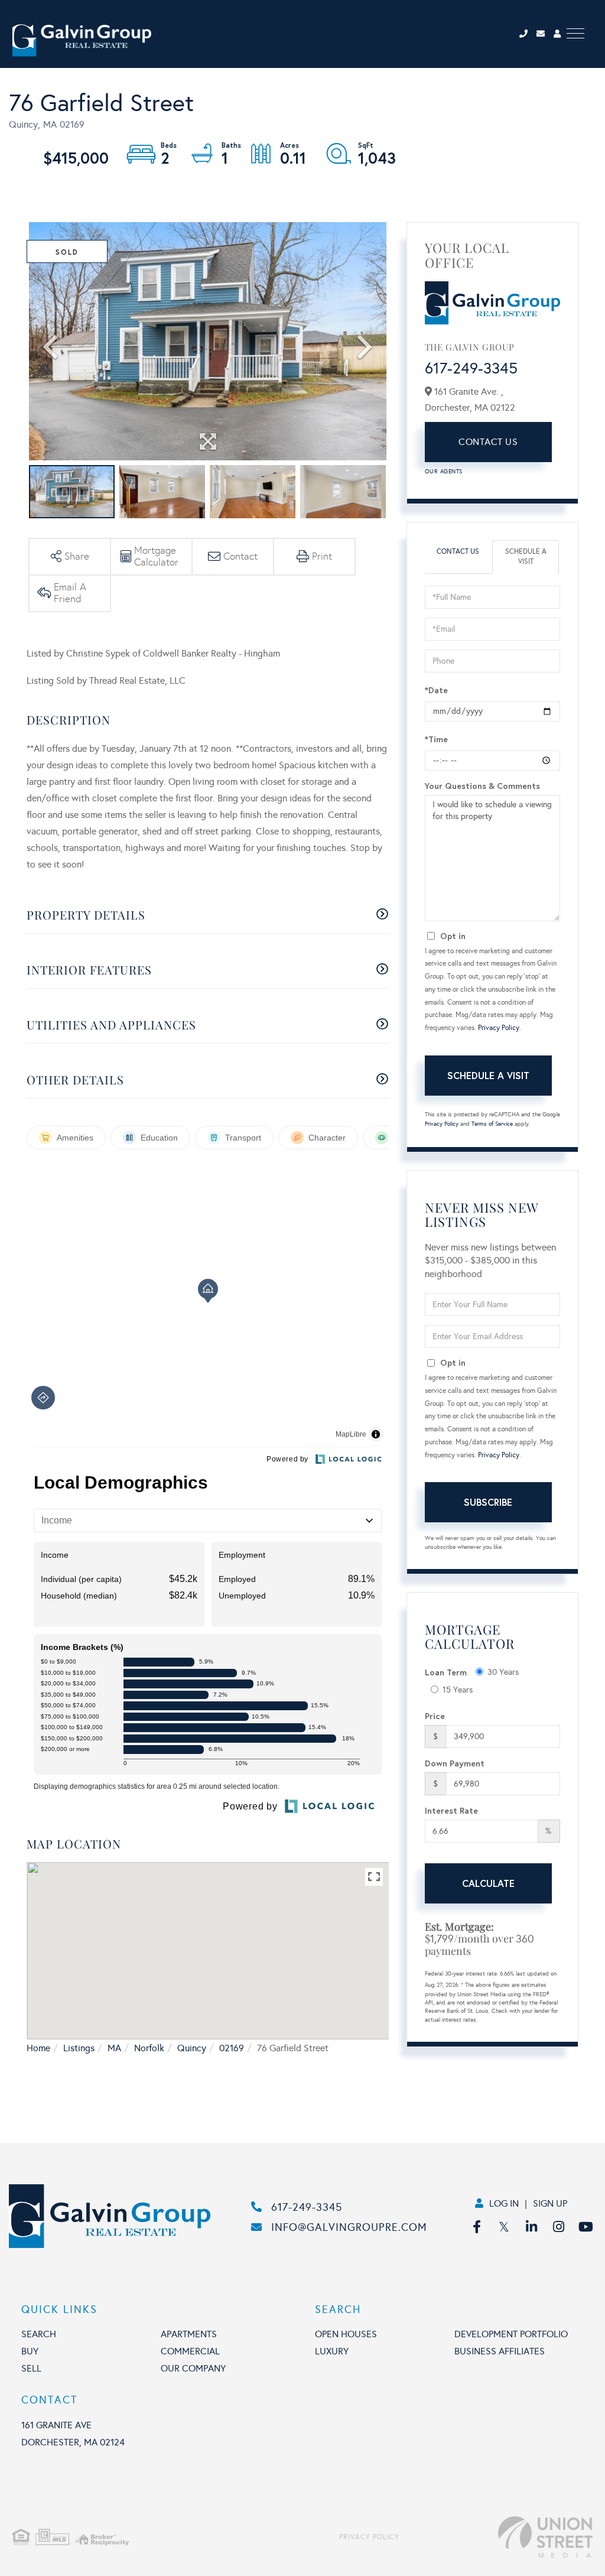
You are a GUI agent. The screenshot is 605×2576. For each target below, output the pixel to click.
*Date (436, 690)
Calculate (488, 1883)
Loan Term (446, 1672)
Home (38, 2048)
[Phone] (527, 34)
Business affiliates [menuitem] (500, 2351)
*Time (436, 739)
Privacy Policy (499, 1028)
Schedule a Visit (526, 556)
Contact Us (488, 442)
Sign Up (550, 2203)
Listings (79, 2048)
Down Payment (455, 1763)
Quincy (192, 2048)
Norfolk (149, 2048)
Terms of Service (492, 1124)
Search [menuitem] (39, 2334)
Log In (504, 2203)
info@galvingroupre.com (349, 2227)
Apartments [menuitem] (189, 2334)
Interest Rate (451, 1810)
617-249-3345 (471, 368)
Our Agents (444, 472)
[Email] (545, 34)
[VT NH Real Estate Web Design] (496, 2537)
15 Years (458, 1690)
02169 (232, 2048)
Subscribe (488, 1502)
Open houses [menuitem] (346, 2334)
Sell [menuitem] (31, 2368)
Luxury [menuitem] (332, 2351)
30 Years (503, 1672)
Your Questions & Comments (482, 786)
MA (114, 2048)
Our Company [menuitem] (193, 2368)
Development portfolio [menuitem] (511, 2334)
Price (435, 1716)
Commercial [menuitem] (190, 2351)
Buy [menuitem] (30, 2351)
